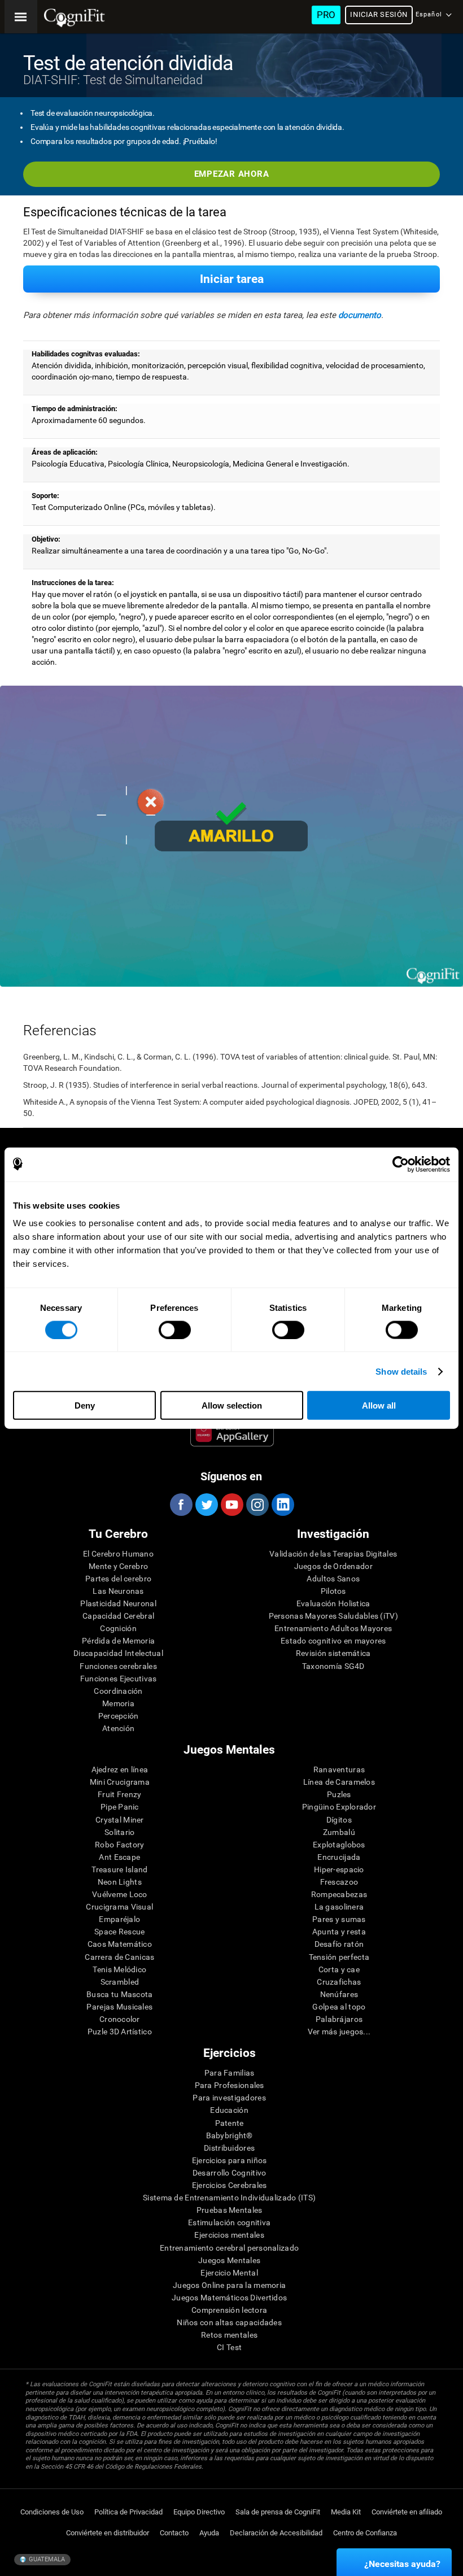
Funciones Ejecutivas (119, 1679)
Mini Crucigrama (120, 1782)
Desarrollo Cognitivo (230, 2173)
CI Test (229, 2347)
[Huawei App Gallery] (232, 1434)
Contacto (174, 2533)
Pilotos (333, 1591)
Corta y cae (339, 1969)
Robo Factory (119, 1845)
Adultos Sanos (333, 1579)
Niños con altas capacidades (229, 2322)
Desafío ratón (339, 1944)
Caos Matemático (120, 1944)
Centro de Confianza (365, 2533)
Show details (401, 1371)
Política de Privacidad (128, 2512)
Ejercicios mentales (229, 2235)
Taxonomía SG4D (333, 1666)
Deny (85, 1405)
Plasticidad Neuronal (118, 1603)
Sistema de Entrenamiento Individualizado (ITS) (229, 2198)
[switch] (175, 1330)
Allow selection (232, 1405)
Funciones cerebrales (118, 1666)
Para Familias (230, 2073)
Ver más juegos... (339, 2032)
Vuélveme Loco (120, 1894)
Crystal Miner (120, 1820)
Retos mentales (229, 2335)
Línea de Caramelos (339, 1782)
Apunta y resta (339, 1932)
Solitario (120, 1832)
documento (360, 315)
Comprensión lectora (229, 2310)
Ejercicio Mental (229, 2273)
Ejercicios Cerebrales (230, 2185)
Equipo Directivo (199, 2512)
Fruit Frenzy (119, 1794)
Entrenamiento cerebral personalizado (229, 2248)
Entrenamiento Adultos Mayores (333, 1628)
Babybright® (230, 2135)
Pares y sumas (339, 1919)
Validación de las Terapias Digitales (333, 1554)
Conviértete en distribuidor (108, 2533)
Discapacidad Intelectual (118, 1653)
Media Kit (346, 2512)
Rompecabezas (339, 1894)
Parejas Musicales (119, 2007)
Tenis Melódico (119, 1969)
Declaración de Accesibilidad (276, 2533)
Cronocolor (120, 2019)
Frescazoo (339, 1882)
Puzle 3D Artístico (120, 2032)
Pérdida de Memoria (118, 1641)
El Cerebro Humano (118, 1554)
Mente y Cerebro (118, 1566)
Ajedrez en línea (120, 1769)
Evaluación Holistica (333, 1603)
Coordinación (118, 1691)
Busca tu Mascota (119, 1994)
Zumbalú (339, 1832)
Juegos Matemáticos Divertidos (229, 2298)
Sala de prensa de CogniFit (278, 2512)
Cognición (118, 1628)
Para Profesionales (230, 2085)
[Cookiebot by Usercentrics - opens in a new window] (401, 1164)
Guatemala (46, 2559)
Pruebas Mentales (229, 2210)
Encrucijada (339, 1857)
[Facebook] (181, 1505)
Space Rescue (119, 1932)
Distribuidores (229, 2148)
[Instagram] (257, 1505)
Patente (230, 2123)
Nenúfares (339, 1994)
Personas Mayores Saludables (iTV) (333, 1616)
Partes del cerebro (118, 1579)
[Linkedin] (282, 1505)
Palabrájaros (339, 2019)
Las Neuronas (118, 1591)
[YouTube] (231, 1505)
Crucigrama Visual (119, 1907)
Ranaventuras (339, 1769)
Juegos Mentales (229, 2260)
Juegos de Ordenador (333, 1566)
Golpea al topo (339, 2007)
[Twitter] (206, 1505)
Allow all (379, 1405)
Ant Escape (119, 1857)
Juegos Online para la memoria (229, 2285)
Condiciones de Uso (52, 2512)
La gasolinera (339, 1907)
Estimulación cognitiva (229, 2222)
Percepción (119, 1716)
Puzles (339, 1794)
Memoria (118, 1703)
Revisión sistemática (333, 1653)
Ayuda (209, 2533)
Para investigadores (229, 2098)
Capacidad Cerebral (118, 1616)
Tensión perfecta (339, 1957)
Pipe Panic (120, 1807)
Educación (229, 2110)
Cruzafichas (339, 1982)
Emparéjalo (119, 1919)
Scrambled (120, 1982)
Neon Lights (120, 1882)
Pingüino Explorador (339, 1807)
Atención (118, 1728)
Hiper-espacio (339, 1869)
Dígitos (339, 1820)
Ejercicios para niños (230, 2160)
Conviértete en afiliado (407, 2512)
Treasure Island (119, 1869)
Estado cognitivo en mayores (333, 1641)
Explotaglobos (339, 1845)
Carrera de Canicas (119, 1957)
